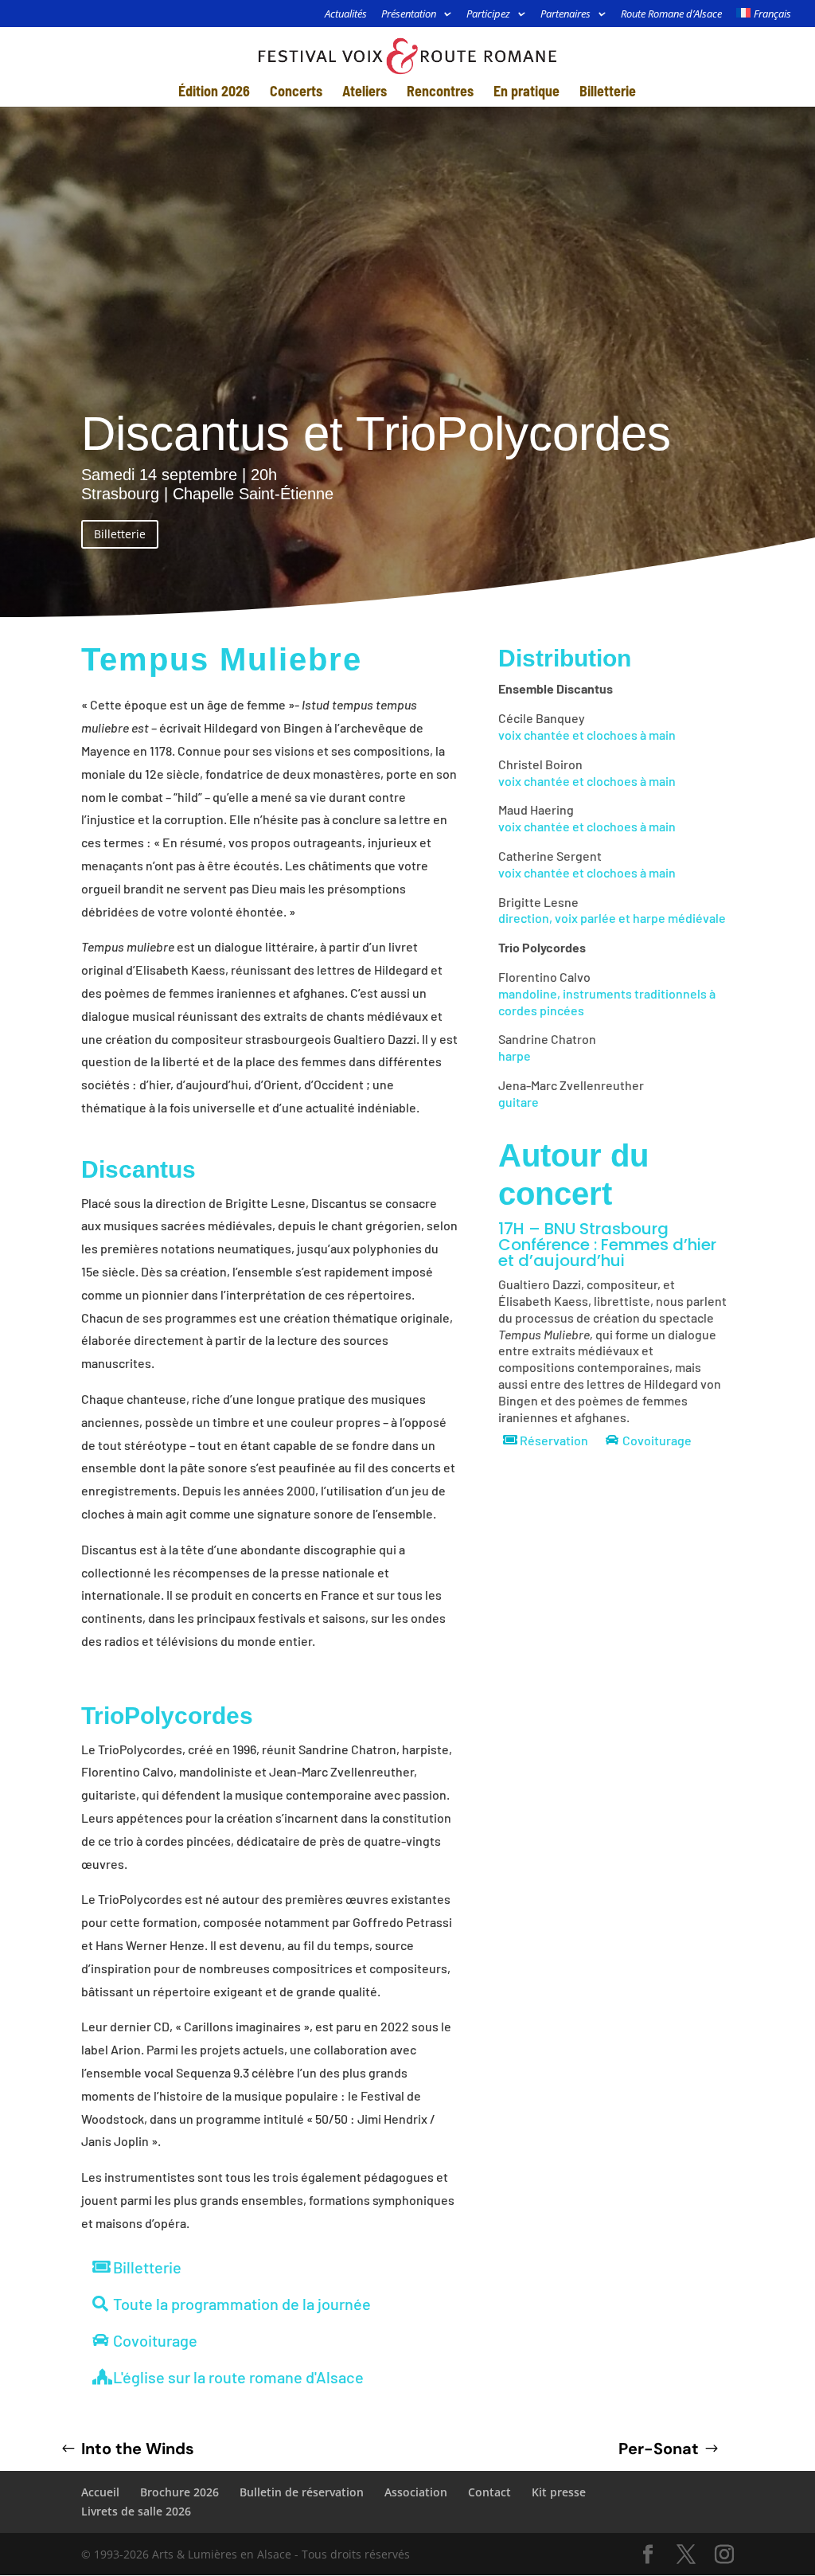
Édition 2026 (214, 92)
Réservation (554, 1440)
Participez (488, 15)
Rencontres (440, 92)
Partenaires (565, 15)
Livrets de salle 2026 (136, 2511)
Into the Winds (138, 2449)
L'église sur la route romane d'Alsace (238, 2377)
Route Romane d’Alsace (671, 15)
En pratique (526, 92)
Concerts (296, 92)
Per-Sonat (659, 2449)
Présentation (409, 15)
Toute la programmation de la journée (242, 2304)
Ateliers (365, 92)
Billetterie (608, 92)
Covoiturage (155, 2340)
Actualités (346, 15)
